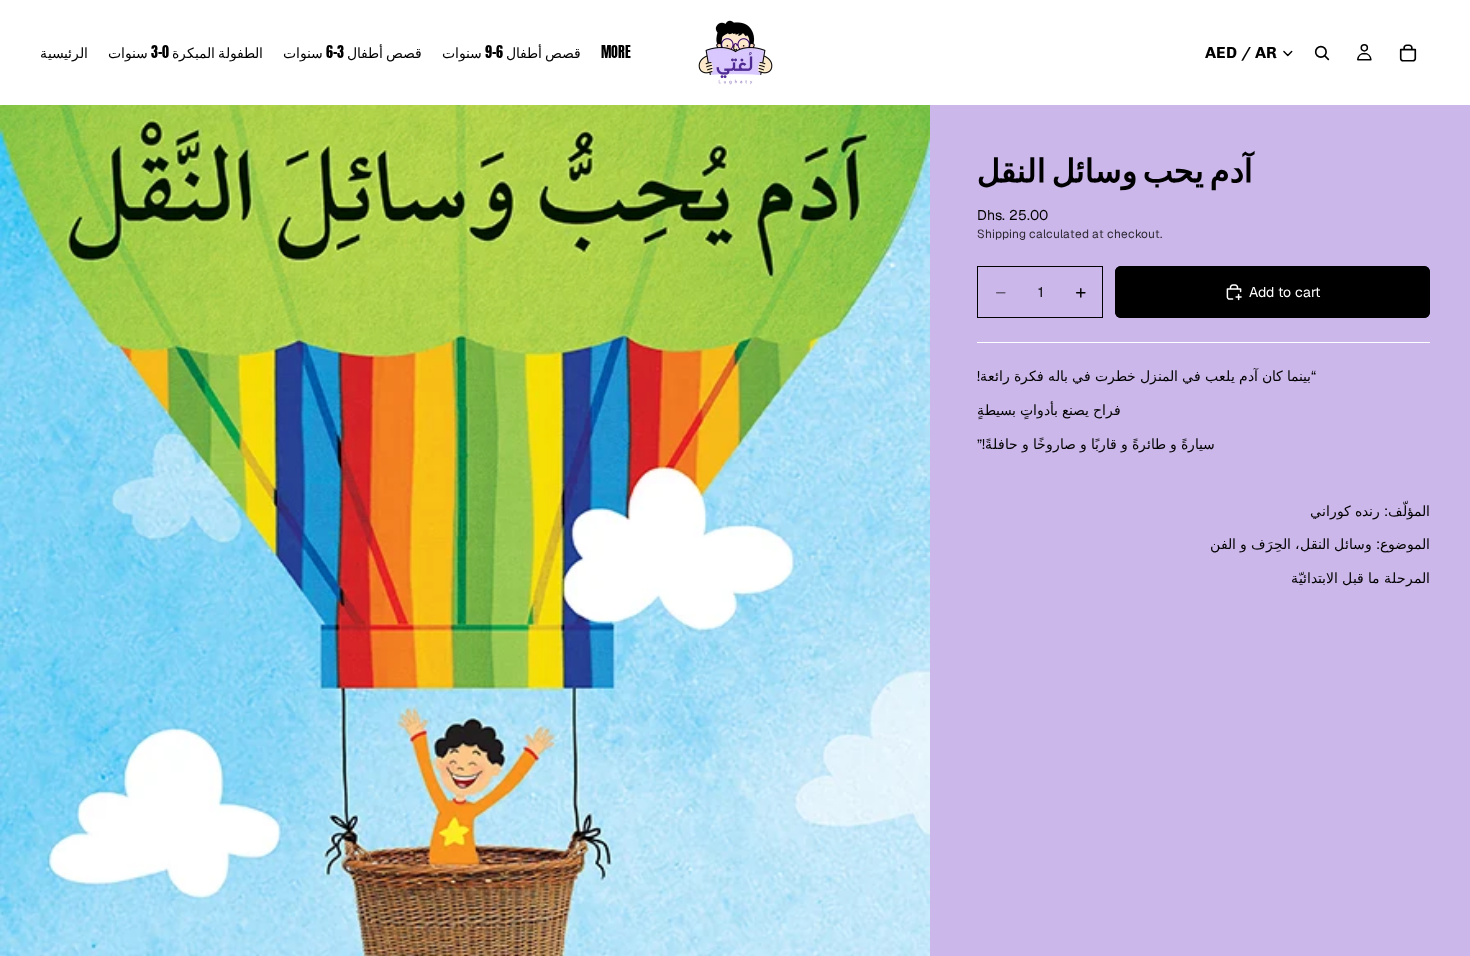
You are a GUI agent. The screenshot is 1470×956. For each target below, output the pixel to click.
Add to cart (1284, 292)
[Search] (1322, 53)
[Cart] (1408, 53)
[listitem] (616, 52)
